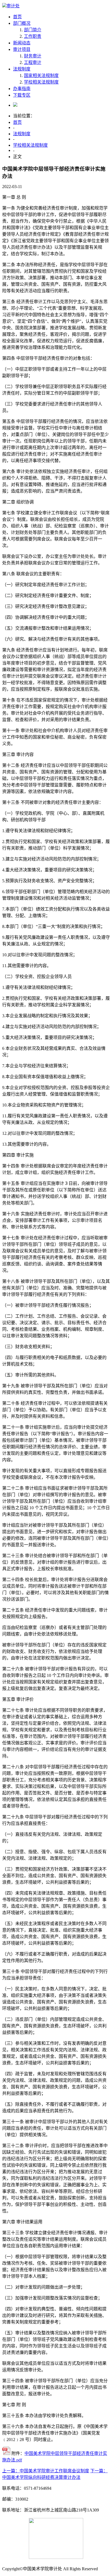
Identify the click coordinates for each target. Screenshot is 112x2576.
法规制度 (22, 69)
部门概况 (22, 23)
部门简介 (33, 30)
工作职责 (33, 36)
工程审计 (33, 62)
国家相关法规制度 (41, 76)
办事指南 (22, 89)
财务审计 (33, 56)
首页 (17, 17)
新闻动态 (22, 43)
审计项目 (22, 49)
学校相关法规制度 (41, 82)
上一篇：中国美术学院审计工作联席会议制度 (46, 2471)
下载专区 (22, 95)
